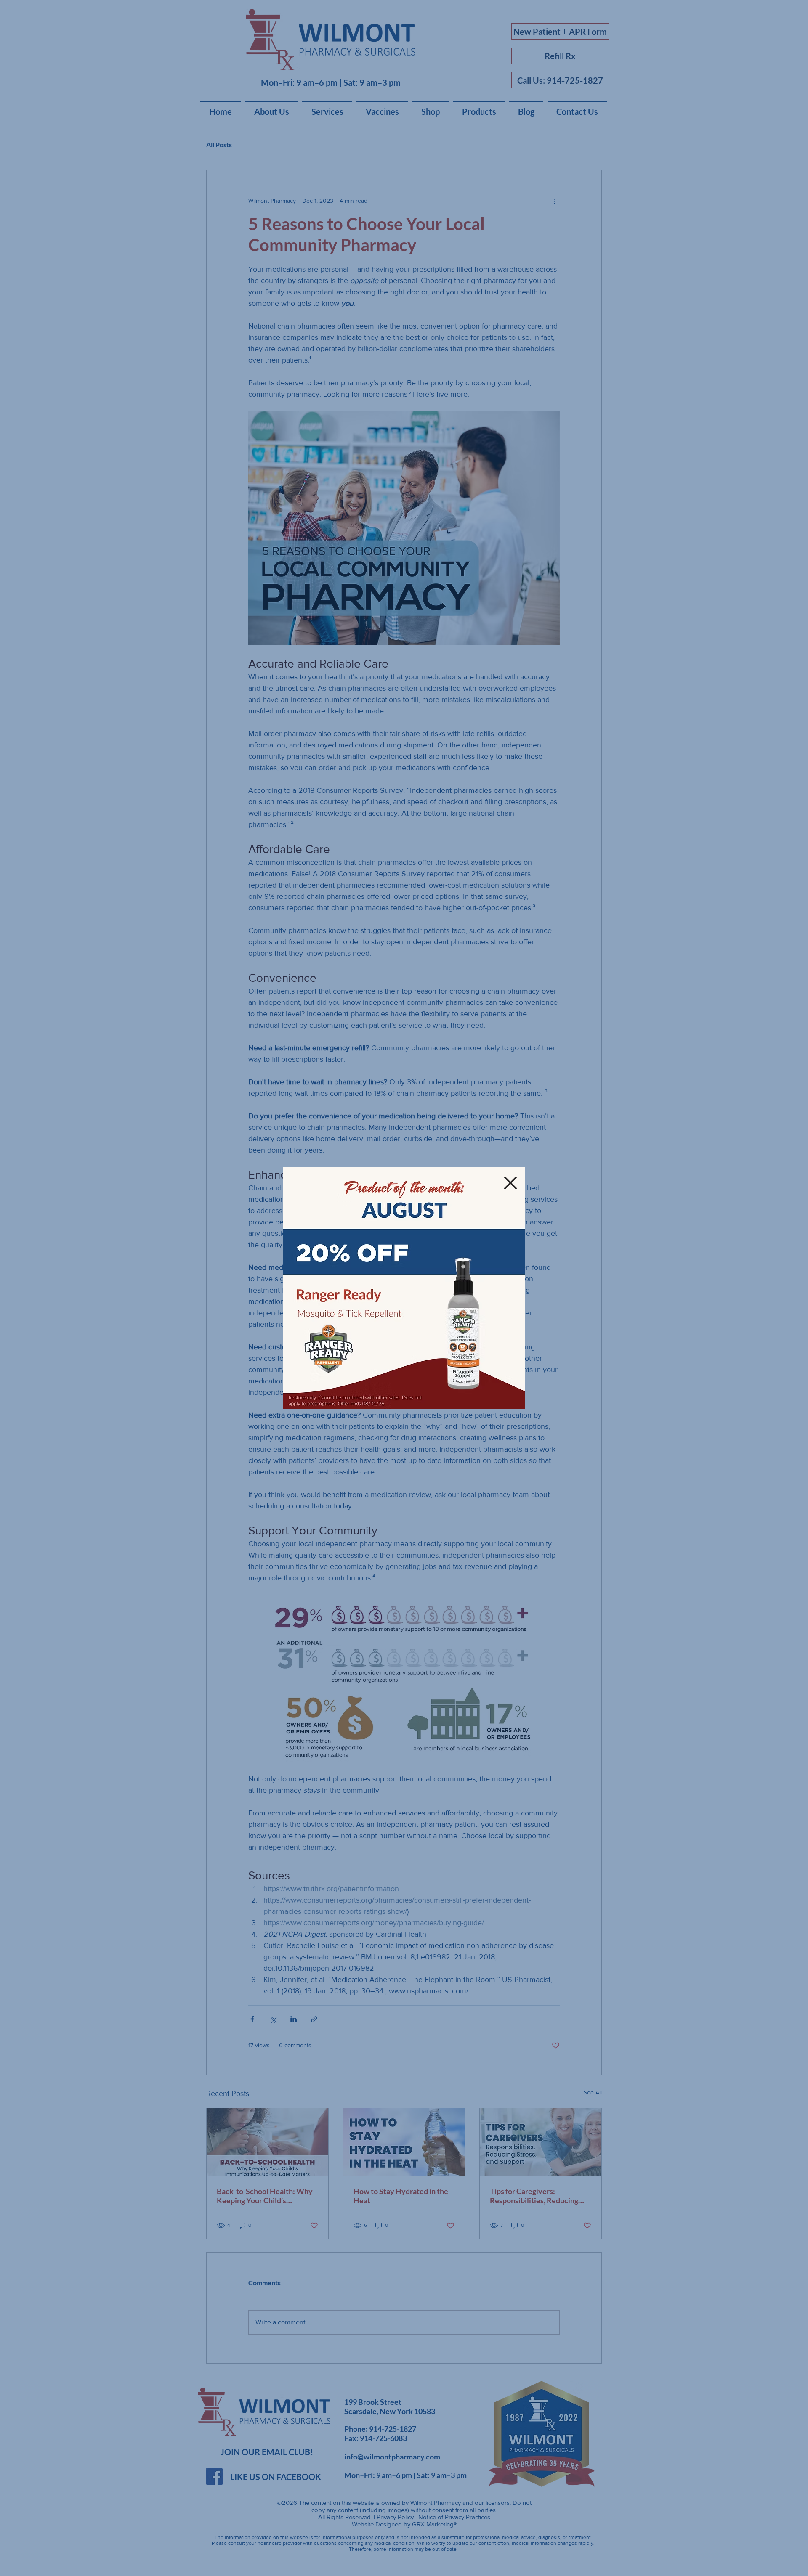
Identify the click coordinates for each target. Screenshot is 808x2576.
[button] (510, 1183)
